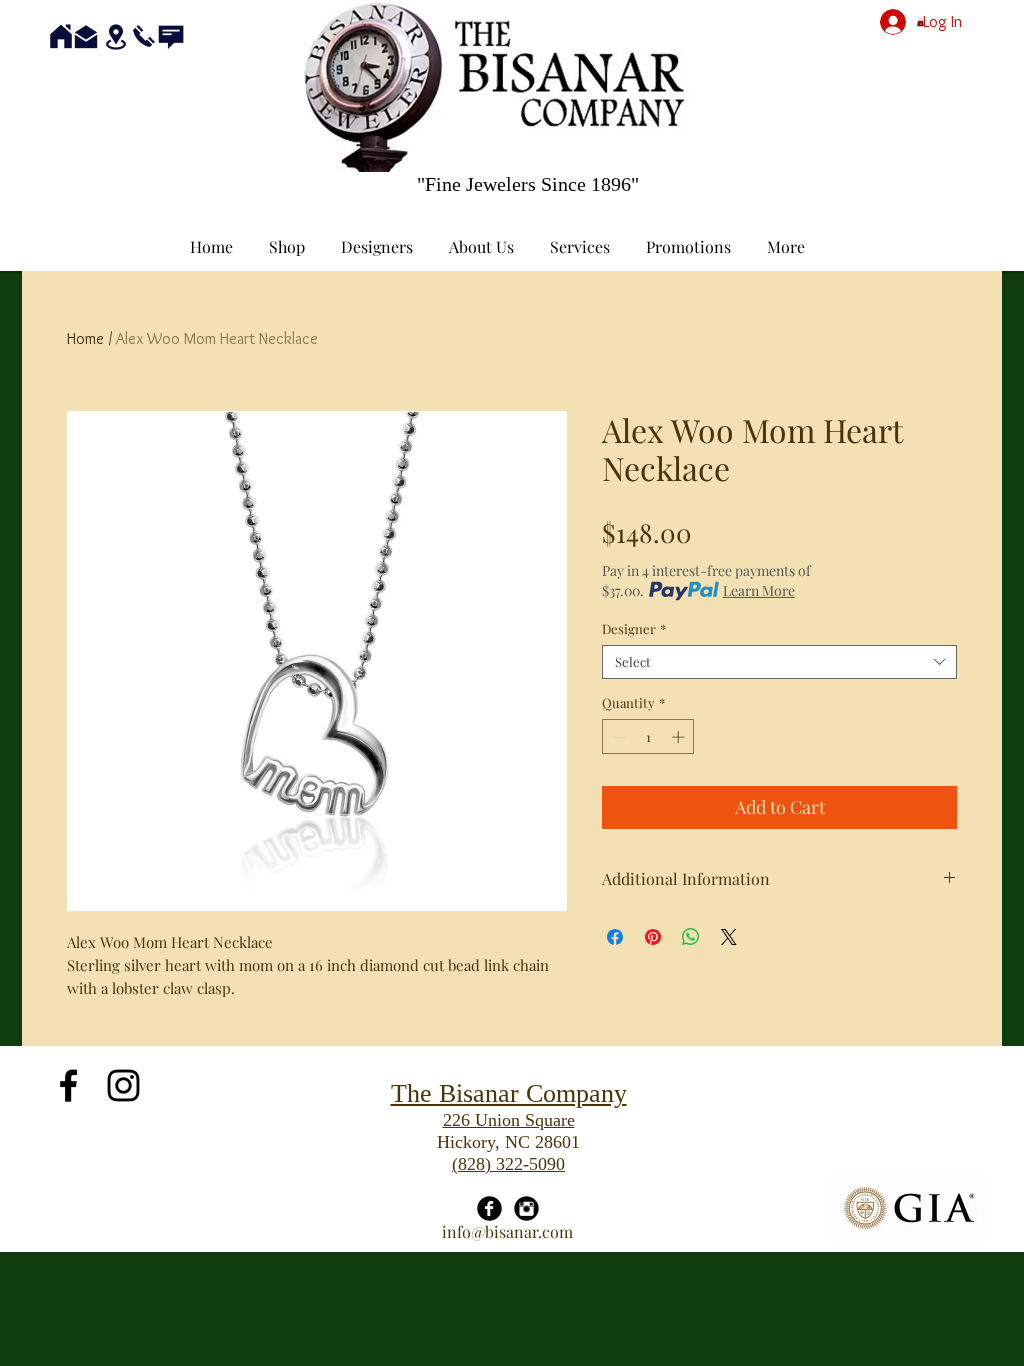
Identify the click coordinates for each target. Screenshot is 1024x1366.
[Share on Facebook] (615, 937)
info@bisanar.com (507, 1231)
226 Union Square (509, 1120)
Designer (634, 629)
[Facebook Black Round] (489, 1208)
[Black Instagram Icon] (123, 1085)
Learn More (759, 590)
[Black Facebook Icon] (68, 1085)
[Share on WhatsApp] (691, 937)
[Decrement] (617, 737)
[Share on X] (729, 937)
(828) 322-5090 (508, 1164)
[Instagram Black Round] (526, 1208)
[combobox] (779, 662)
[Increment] (680, 737)
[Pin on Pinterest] (653, 937)
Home (85, 338)
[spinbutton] (648, 737)
